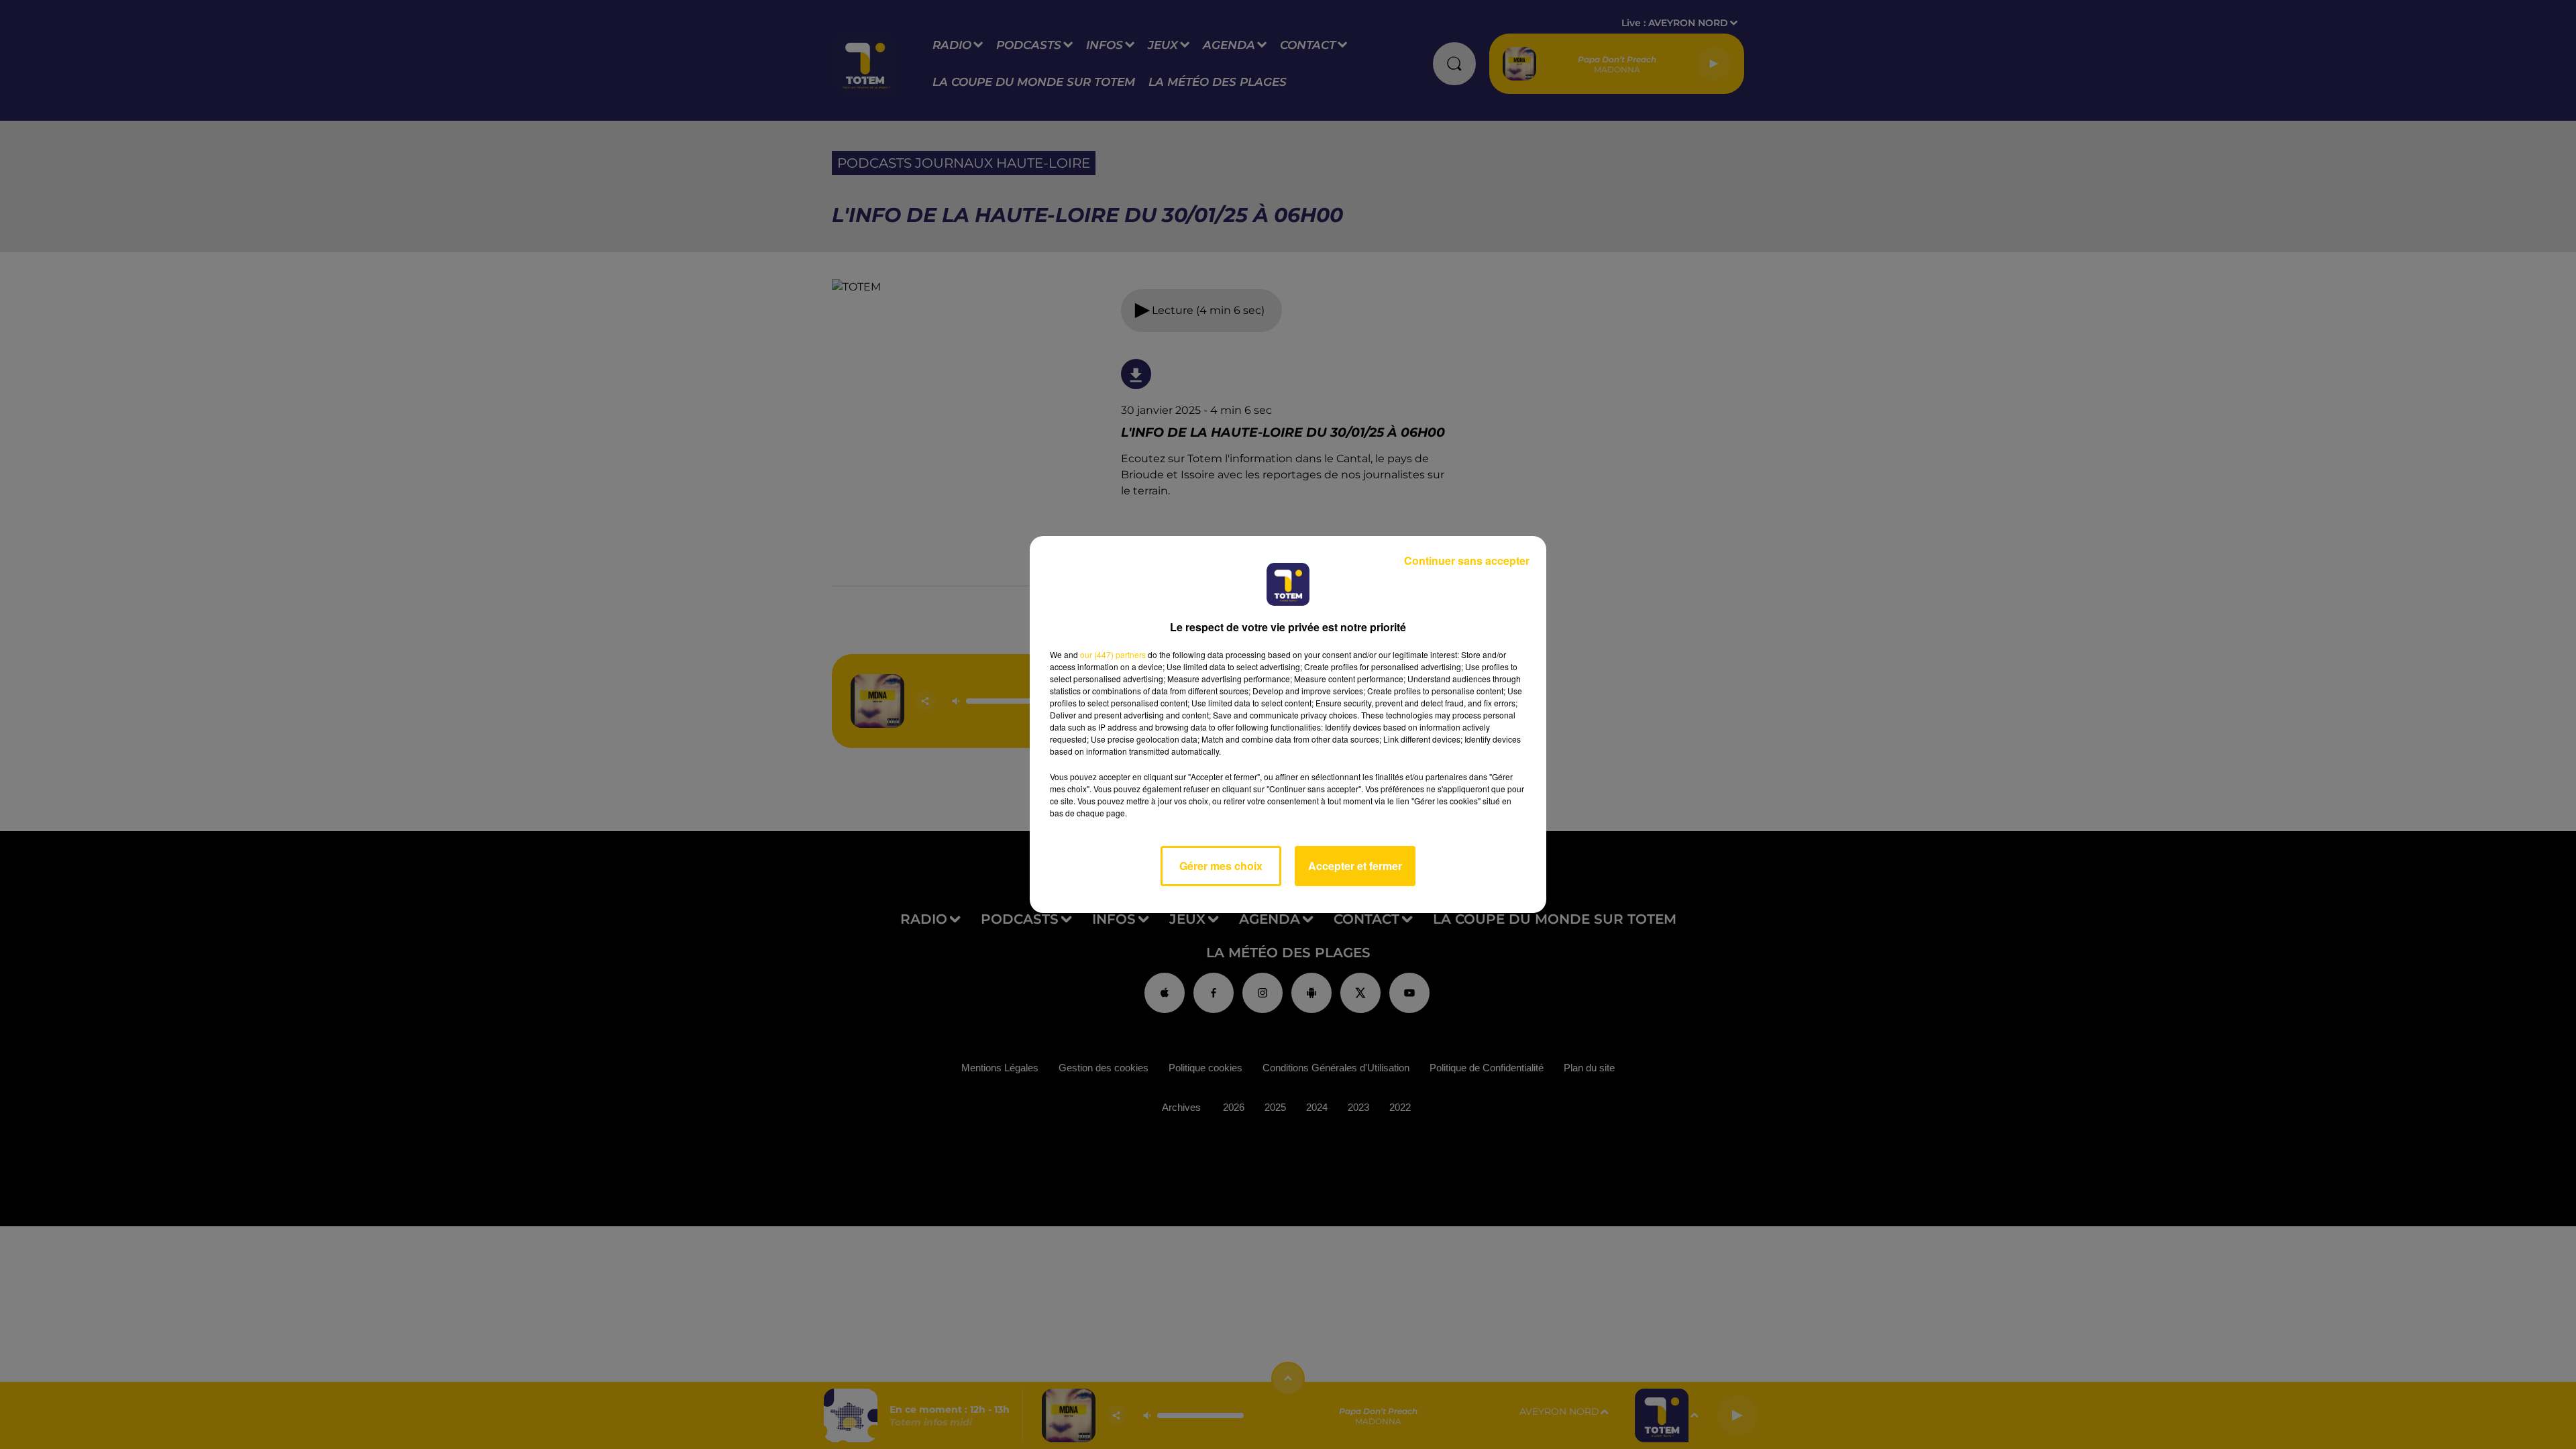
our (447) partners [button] (1113, 654)
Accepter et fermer (1355, 866)
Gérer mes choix (1221, 866)
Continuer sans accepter (1467, 560)
